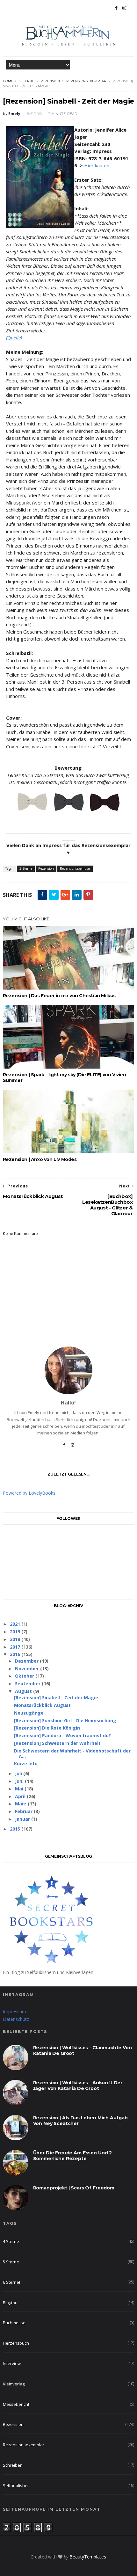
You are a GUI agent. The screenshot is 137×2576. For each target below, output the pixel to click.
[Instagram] (124, 8)
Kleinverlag (14, 2384)
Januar (23, 1819)
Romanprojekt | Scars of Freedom (74, 2188)
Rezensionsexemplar (86, 81)
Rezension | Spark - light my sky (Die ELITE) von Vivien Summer (65, 1078)
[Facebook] (64, 1447)
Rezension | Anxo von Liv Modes (40, 1159)
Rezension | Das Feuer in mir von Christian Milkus (59, 996)
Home (8, 81)
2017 (16, 1647)
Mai (20, 1789)
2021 (16, 1624)
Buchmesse (14, 2323)
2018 (16, 1639)
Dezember (27, 1661)
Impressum (14, 2011)
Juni (20, 1781)
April (21, 1796)
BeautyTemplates (88, 2557)
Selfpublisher (16, 2485)
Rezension (50, 81)
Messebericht (16, 2404)
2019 (16, 1632)
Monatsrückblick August (42, 1705)
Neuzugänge (29, 1713)
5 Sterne (11, 2262)
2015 (16, 1829)
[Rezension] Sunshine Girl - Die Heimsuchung (65, 1720)
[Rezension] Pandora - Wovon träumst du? (62, 1735)
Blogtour (11, 2303)
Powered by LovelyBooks (29, 1493)
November (28, 1669)
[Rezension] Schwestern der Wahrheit (57, 1743)
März (21, 1804)
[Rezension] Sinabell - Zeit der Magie (56, 1698)
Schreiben (13, 2465)
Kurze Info (26, 1763)
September (28, 1683)
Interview (12, 2363)
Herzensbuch (16, 2343)
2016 (16, 1654)
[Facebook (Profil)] (116, 8)
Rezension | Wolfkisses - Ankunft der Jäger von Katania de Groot (78, 2086)
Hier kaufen (97, 165)
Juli (19, 1773)
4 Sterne (11, 2241)
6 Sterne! (11, 2282)
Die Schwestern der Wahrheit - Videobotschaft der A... (72, 1753)
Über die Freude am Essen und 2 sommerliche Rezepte (73, 2156)
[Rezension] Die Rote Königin (47, 1728)
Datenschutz (16, 2019)
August (24, 1691)
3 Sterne (26, 81)
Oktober (25, 1676)
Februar (24, 1811)
